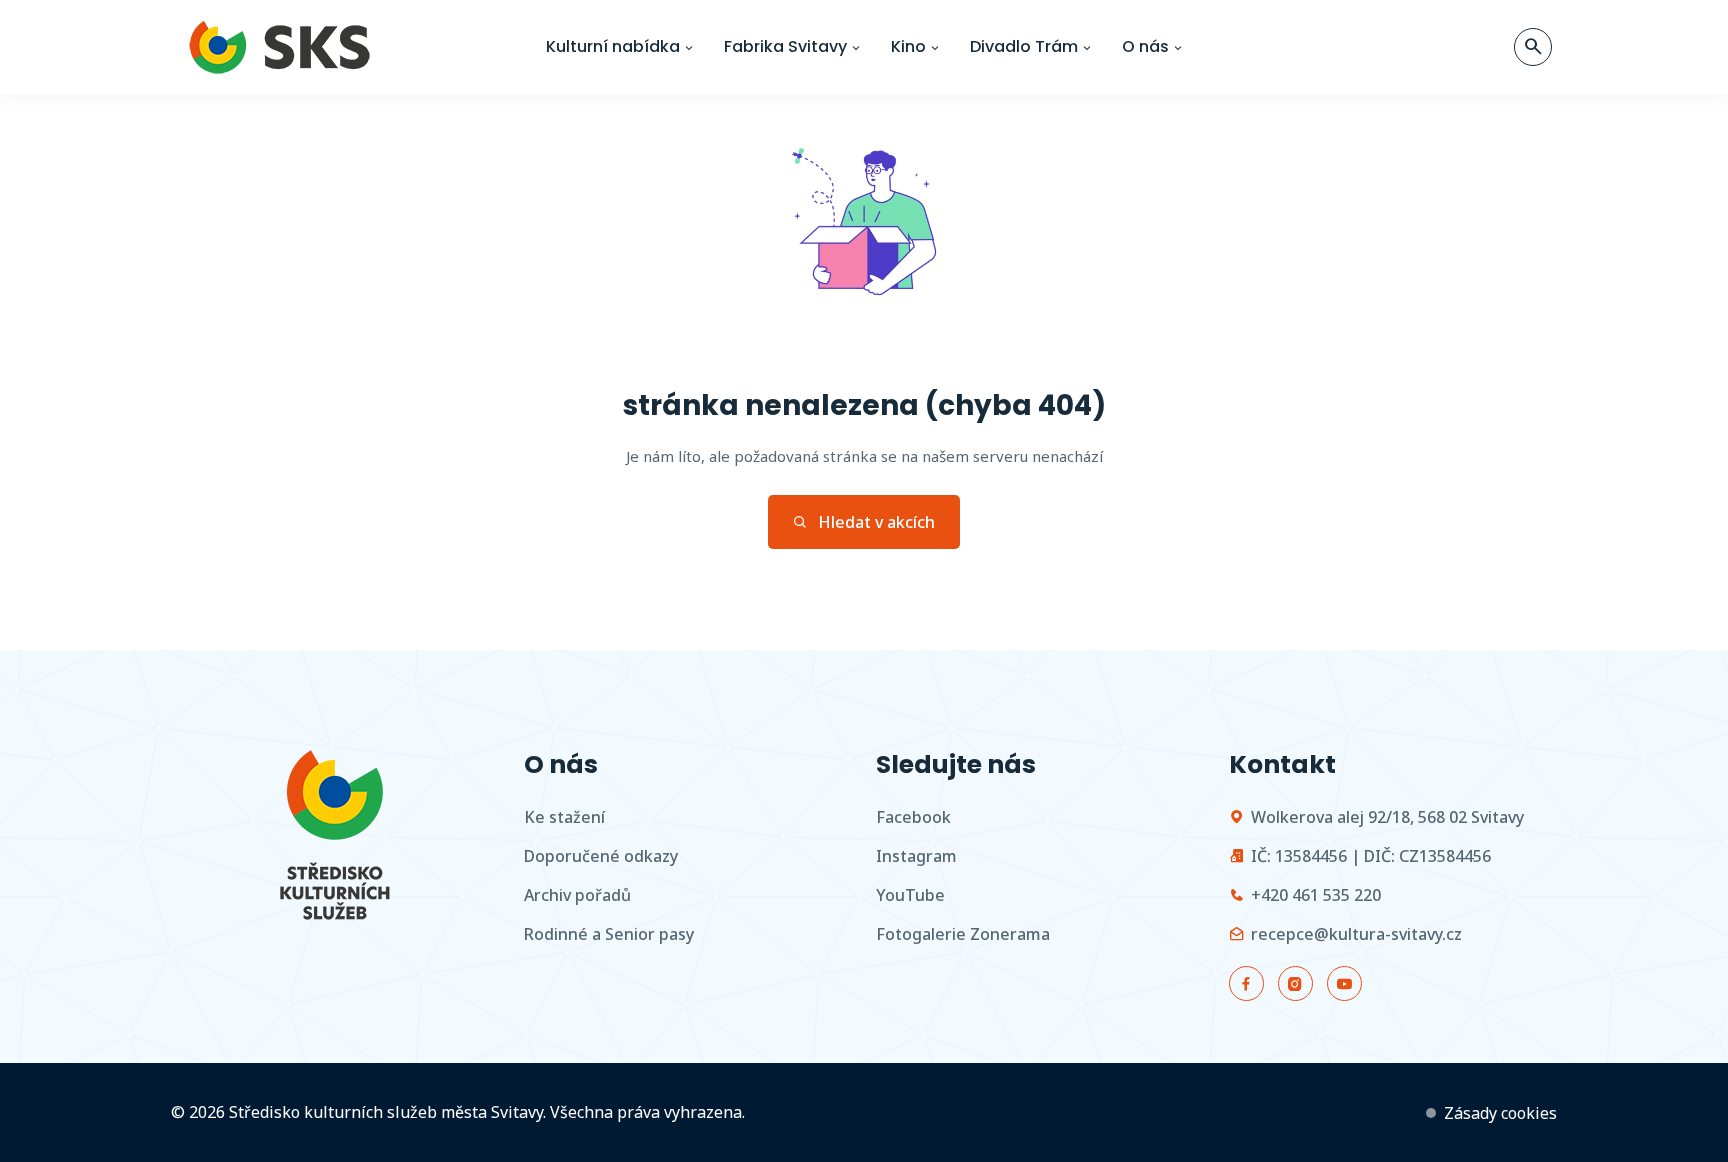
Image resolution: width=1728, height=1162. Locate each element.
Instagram (916, 856)
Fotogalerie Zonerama (963, 934)
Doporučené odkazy (601, 856)
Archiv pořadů (577, 895)
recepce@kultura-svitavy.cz (1356, 934)
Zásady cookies (1500, 1113)
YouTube (910, 895)
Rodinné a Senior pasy (609, 934)
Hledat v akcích (876, 522)
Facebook (913, 817)
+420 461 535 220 (1316, 895)
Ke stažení (564, 817)
